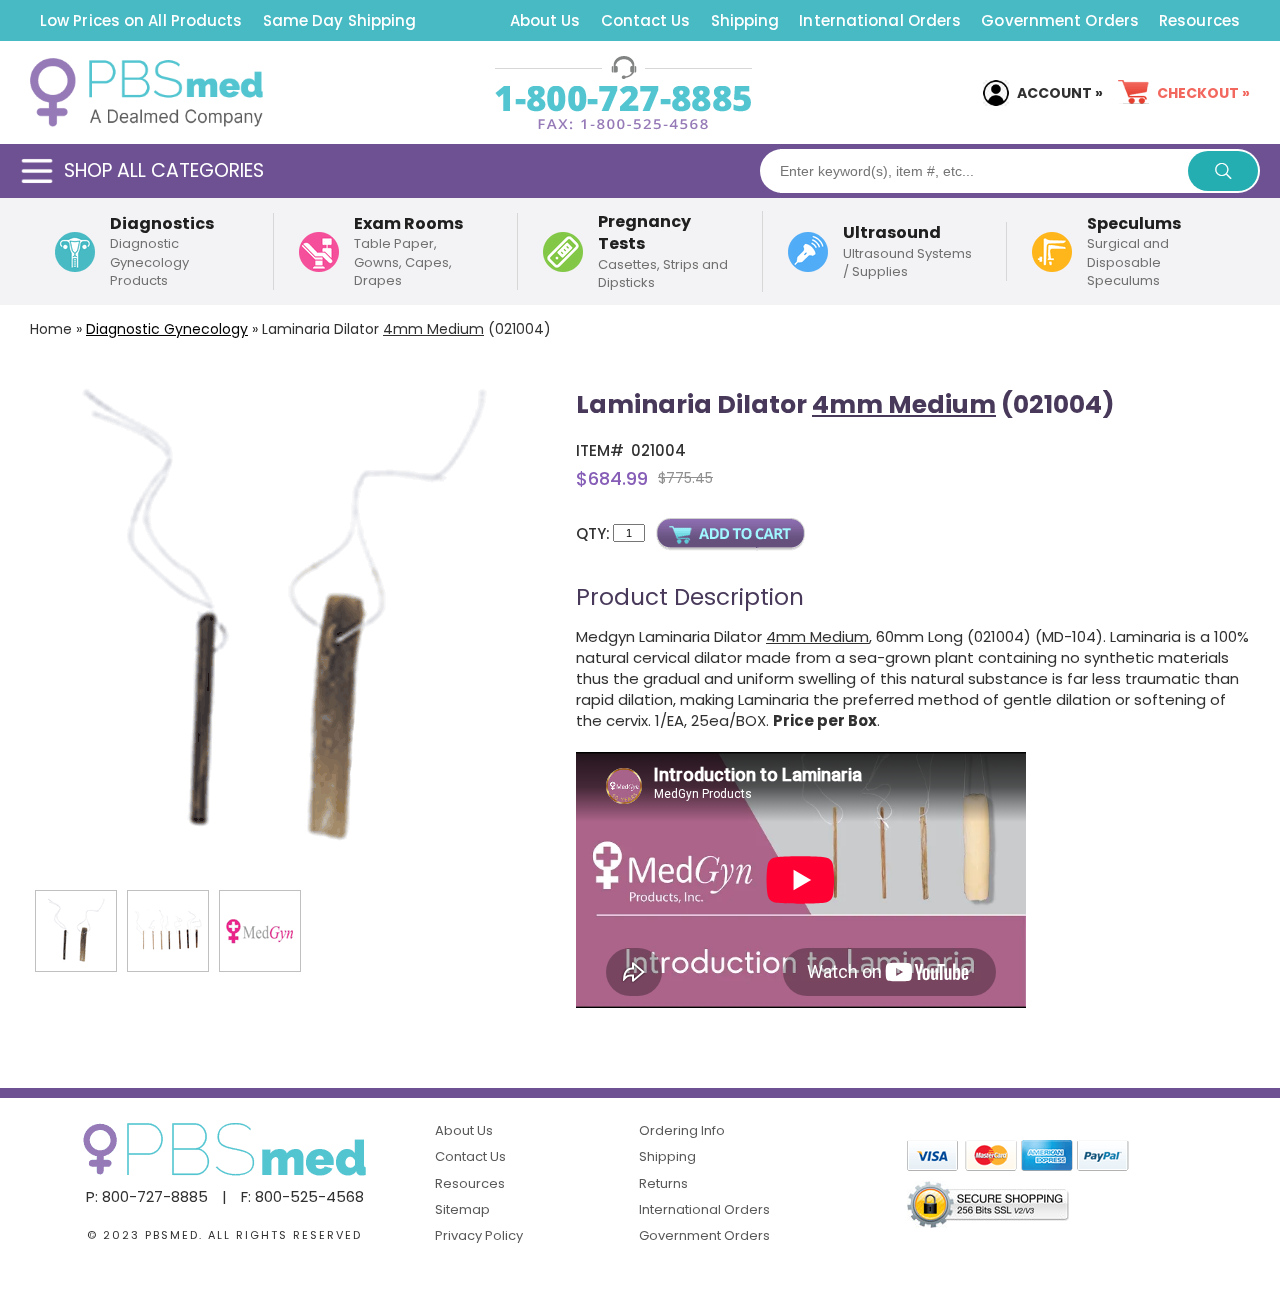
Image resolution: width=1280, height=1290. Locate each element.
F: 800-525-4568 (302, 1196)
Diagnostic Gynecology (167, 329)
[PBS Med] (146, 93)
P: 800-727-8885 (147, 1196)
